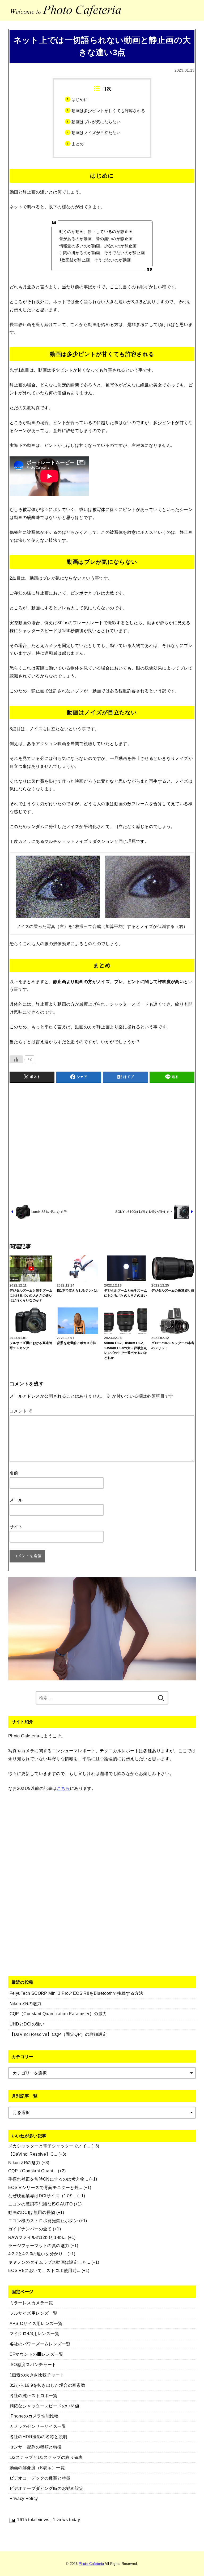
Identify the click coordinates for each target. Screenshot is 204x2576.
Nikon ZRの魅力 (24, 2163)
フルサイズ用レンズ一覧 (34, 2313)
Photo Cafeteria (91, 2564)
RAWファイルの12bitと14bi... (37, 2237)
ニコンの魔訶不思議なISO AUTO (40, 2204)
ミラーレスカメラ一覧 (31, 2303)
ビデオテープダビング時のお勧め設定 (47, 2488)
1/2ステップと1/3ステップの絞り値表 (46, 2457)
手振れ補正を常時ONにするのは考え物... (48, 2179)
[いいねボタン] (16, 1059)
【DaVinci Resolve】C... (33, 2154)
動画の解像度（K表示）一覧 (37, 2468)
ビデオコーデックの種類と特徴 (40, 2478)
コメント (21, 1411)
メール (16, 1500)
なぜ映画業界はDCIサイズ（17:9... (42, 2196)
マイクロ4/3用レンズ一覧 (34, 2333)
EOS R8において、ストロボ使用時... (44, 2270)
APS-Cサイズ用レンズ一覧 (36, 2323)
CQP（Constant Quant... (33, 2171)
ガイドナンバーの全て (30, 2229)
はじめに (80, 100)
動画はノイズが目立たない (96, 133)
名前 (14, 1473)
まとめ (78, 144)
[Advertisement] (102, 1143)
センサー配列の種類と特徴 (36, 2447)
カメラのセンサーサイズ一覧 (38, 2426)
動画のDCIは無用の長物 (32, 2212)
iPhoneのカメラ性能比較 (34, 2416)
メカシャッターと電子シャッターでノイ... (49, 2146)
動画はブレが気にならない (96, 122)
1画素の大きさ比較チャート (37, 2375)
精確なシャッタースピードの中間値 (44, 2406)
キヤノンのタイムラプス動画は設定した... (49, 2262)
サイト (16, 1527)
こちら (63, 1788)
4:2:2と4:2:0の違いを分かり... (37, 2254)
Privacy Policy (24, 2498)
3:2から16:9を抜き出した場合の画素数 (48, 2385)
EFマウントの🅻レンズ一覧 (36, 2354)
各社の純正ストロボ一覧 (34, 2396)
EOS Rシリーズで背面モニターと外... (45, 2187)
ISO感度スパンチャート (33, 2364)
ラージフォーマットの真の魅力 (39, 2245)
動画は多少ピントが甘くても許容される (108, 111)
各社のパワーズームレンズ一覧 (40, 2344)
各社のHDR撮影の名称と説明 (39, 2437)
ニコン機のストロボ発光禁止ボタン (43, 2221)
